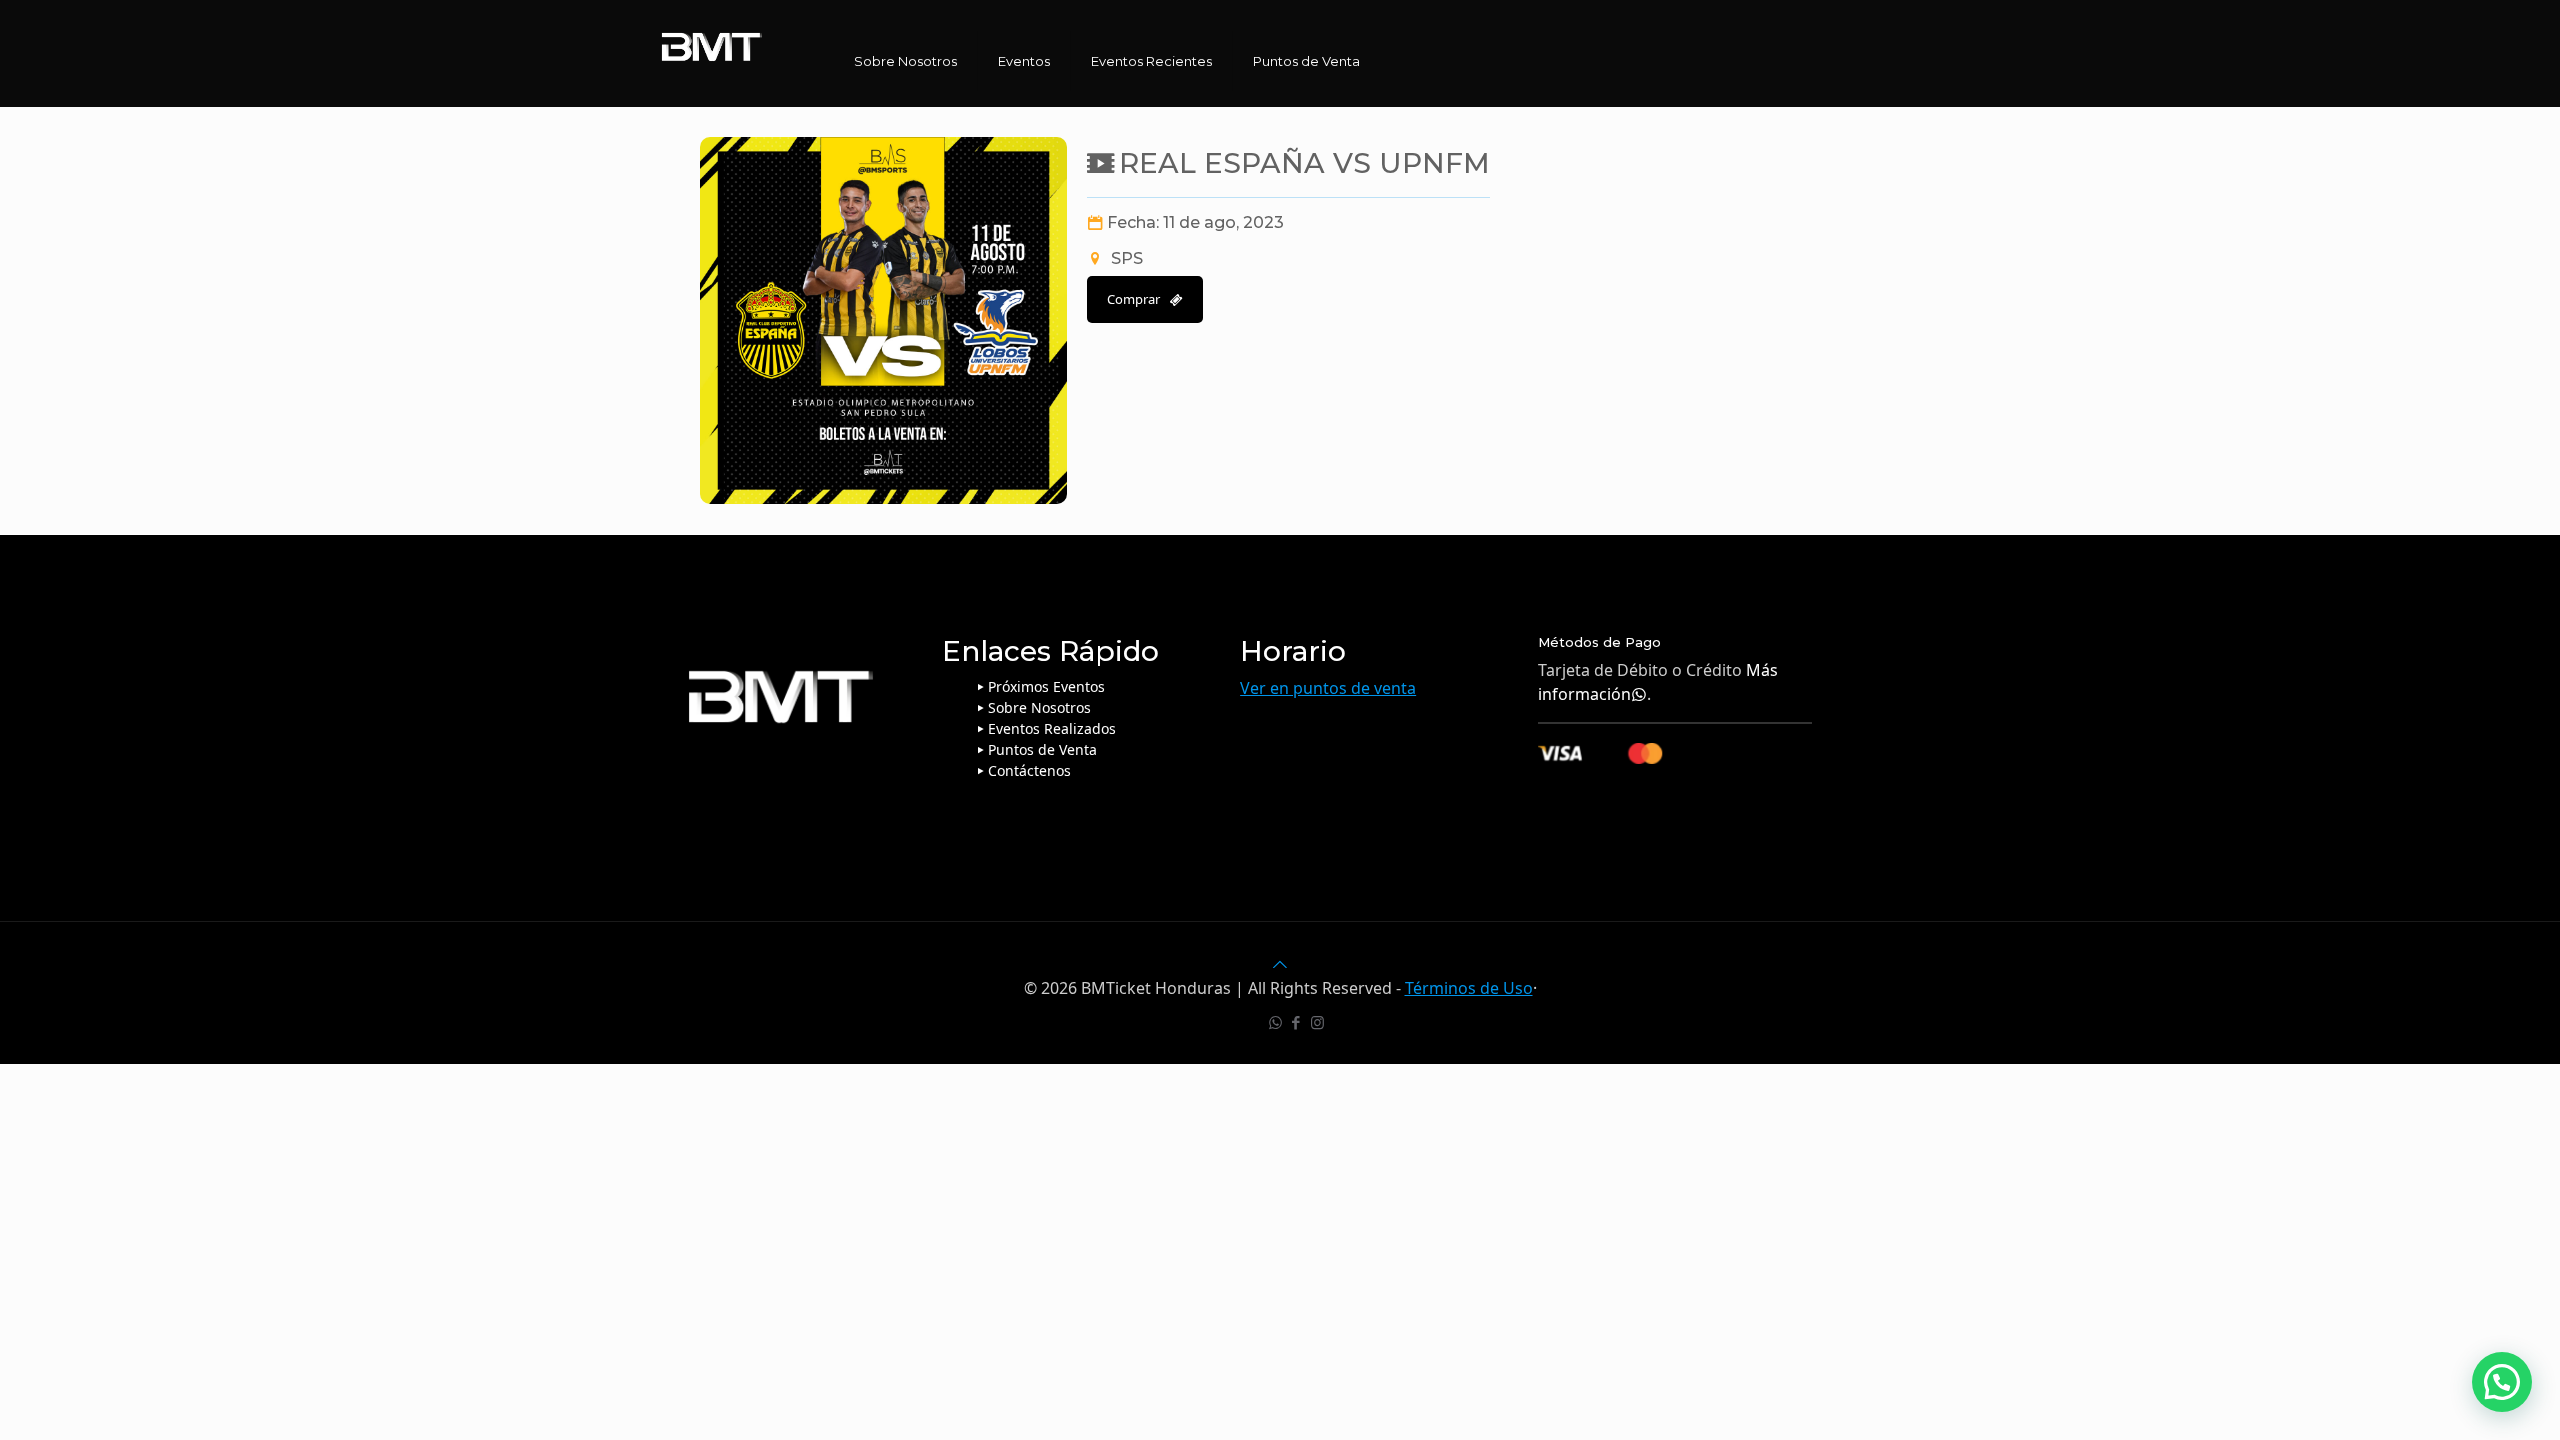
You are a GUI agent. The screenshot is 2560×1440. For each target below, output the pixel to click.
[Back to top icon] (1280, 964)
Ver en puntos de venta (1328, 688)
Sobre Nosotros (1039, 707)
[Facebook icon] (1296, 1022)
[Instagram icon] (1317, 1022)
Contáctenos (1029, 770)
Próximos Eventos (1046, 686)
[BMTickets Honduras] (712, 45)
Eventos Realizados (1052, 728)
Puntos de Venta (1042, 749)
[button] (2502, 1382)
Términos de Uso (1469, 988)
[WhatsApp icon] (1275, 1022)
